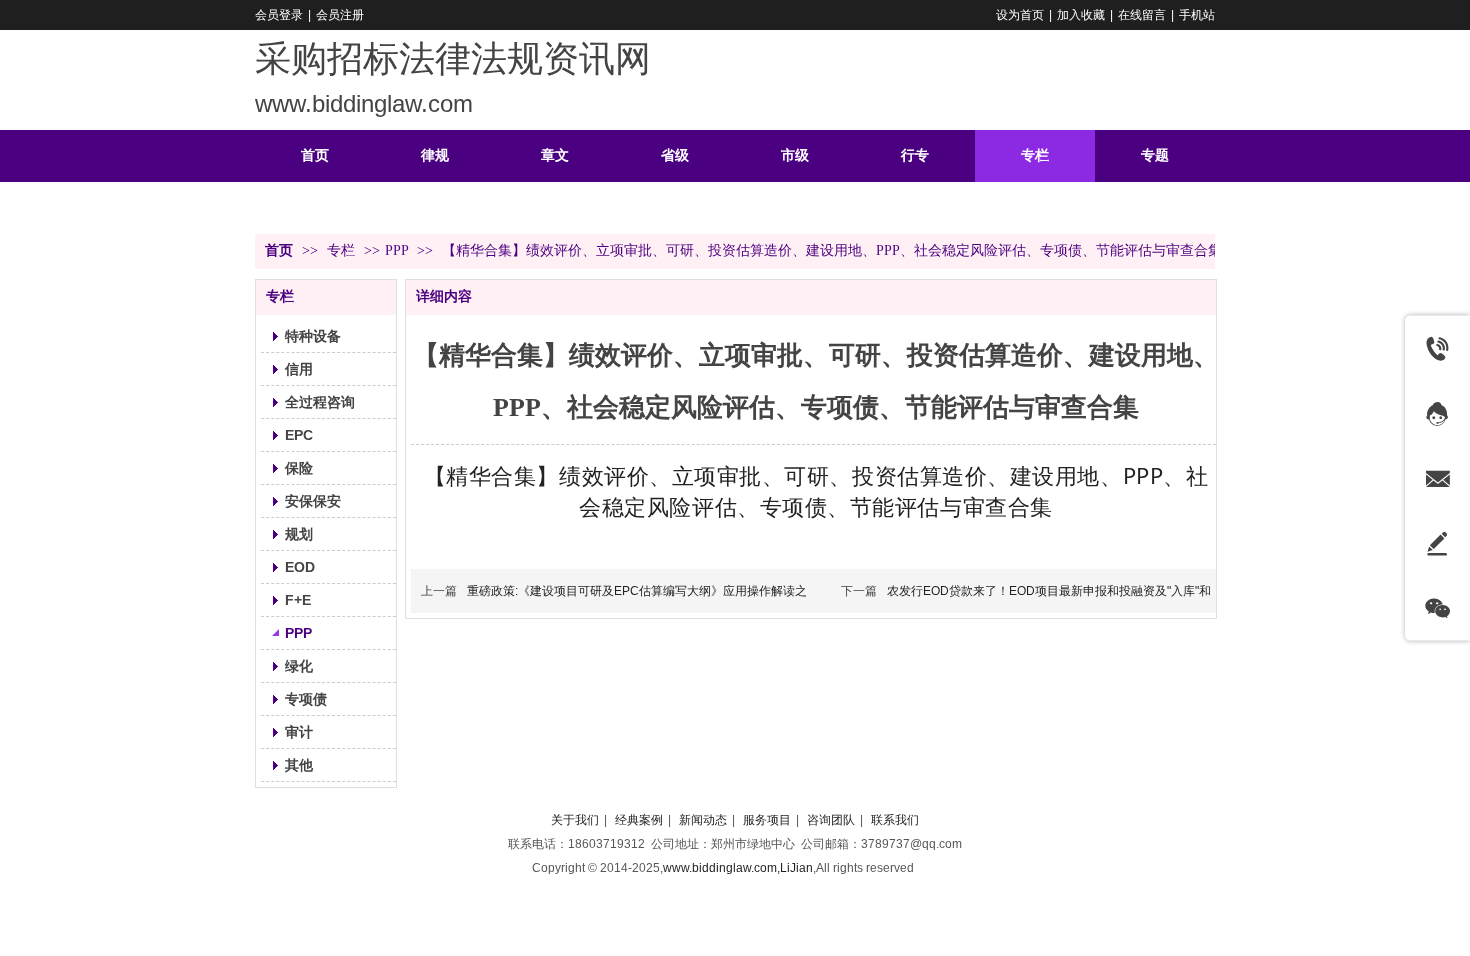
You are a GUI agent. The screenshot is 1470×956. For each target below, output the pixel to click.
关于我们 (575, 820)
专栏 (343, 250)
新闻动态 (703, 820)
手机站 (1197, 15)
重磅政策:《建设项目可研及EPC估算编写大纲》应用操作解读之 (637, 591)
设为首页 (1020, 15)
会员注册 (340, 15)
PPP (396, 250)
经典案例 (639, 820)
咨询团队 (831, 820)
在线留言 (1142, 15)
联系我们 (895, 820)
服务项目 (767, 820)
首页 (279, 250)
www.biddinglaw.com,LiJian (738, 868)
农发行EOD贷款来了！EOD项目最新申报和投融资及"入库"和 (1049, 591)
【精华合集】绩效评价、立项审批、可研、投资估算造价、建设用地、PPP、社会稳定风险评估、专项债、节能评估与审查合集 (816, 490)
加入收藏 (1081, 15)
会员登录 (279, 15)
